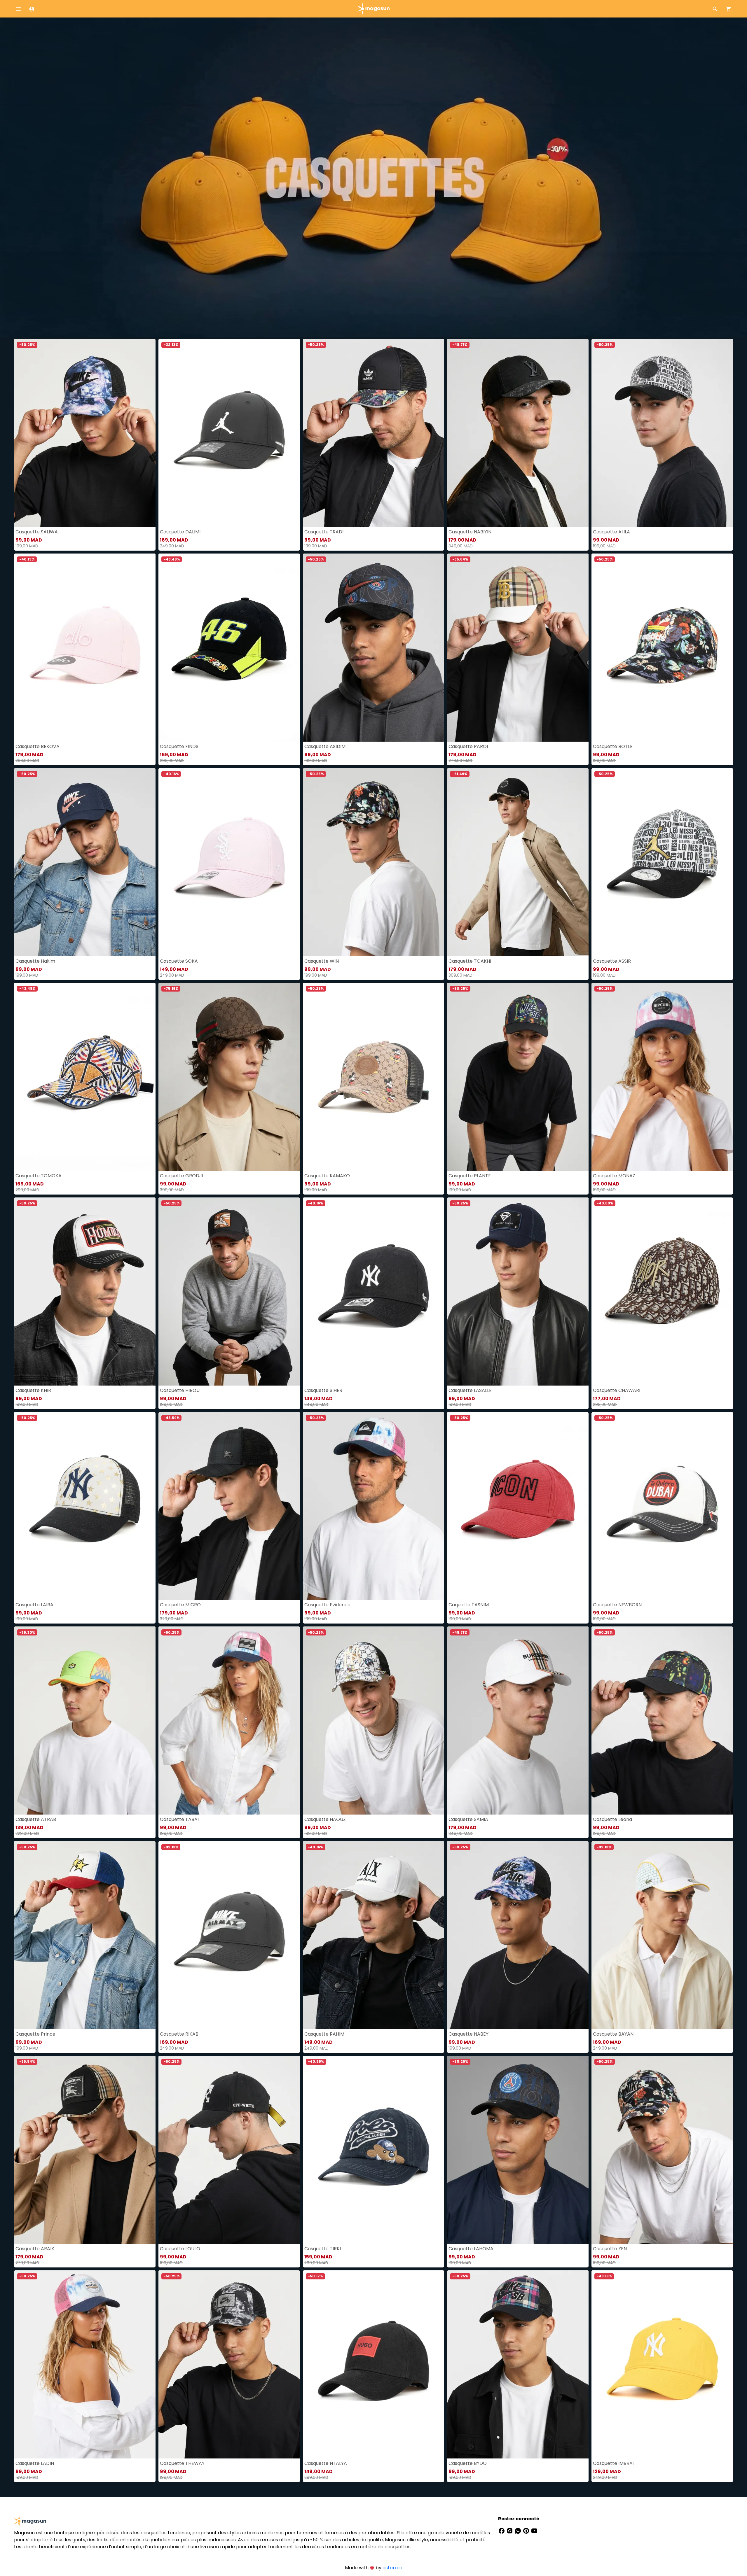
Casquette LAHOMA (471, 2249)
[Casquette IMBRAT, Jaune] (662, 2364)
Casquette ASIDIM (325, 746)
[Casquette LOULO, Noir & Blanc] (229, 2150)
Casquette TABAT (180, 1819)
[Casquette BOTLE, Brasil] (662, 648)
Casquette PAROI (468, 746)
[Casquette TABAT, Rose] (229, 1720)
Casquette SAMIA (468, 1819)
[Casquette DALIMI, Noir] (229, 433)
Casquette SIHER (323, 1390)
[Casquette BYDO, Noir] (518, 2364)
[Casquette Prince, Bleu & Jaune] (85, 1935)
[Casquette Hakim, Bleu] (85, 862)
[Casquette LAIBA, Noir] (85, 1506)
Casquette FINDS (179, 746)
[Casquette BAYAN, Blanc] (662, 1935)
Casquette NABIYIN (470, 532)
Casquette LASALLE (470, 1390)
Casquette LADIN (35, 2463)
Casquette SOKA (179, 961)
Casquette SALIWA (37, 532)
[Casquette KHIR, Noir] (85, 1291)
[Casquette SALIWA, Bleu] (85, 433)
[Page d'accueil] (373, 8)
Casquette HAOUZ (325, 1819)
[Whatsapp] (519, 2530)
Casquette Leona (612, 1819)
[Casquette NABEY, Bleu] (518, 1935)
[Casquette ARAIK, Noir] (85, 2150)
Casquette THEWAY (182, 2463)
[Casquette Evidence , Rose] (374, 1506)
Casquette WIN (322, 961)
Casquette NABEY (468, 2034)
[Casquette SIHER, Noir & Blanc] (374, 1291)
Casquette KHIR (33, 1390)
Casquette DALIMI (180, 532)
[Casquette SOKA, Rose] (229, 862)
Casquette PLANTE (470, 1176)
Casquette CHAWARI (617, 1390)
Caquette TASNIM (469, 1605)
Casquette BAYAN (613, 2034)
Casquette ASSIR (612, 961)
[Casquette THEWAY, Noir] (229, 2364)
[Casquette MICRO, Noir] (229, 1506)
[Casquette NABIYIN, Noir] (518, 433)
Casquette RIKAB (179, 2034)
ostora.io (392, 2568)
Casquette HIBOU (180, 1390)
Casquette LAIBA (34, 1605)
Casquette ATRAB (36, 1819)
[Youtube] (534, 2530)
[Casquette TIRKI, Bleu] (374, 2150)
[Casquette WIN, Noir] (374, 862)
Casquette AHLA (611, 532)
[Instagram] (510, 2530)
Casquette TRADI (324, 532)
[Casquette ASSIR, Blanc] (662, 862)
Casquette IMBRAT (614, 2463)
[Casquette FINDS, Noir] (229, 648)
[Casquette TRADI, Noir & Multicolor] (374, 433)
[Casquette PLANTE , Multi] (518, 1077)
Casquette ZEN (610, 2249)
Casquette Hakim (35, 961)
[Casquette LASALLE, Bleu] (518, 1291)
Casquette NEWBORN (617, 1605)
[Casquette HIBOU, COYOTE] (229, 1291)
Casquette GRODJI (181, 1176)
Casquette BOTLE (613, 746)
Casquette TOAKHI (470, 961)
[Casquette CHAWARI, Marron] (662, 1291)
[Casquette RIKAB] (229, 1935)
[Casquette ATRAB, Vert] (85, 1720)
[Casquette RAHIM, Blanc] (374, 1935)
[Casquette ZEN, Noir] (662, 2150)
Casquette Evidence (327, 1605)
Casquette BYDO (468, 2463)
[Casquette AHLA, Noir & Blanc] (662, 433)
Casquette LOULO (180, 2249)
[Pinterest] (527, 2530)
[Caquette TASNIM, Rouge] (518, 1506)
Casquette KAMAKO (327, 1176)
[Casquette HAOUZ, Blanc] (374, 1720)
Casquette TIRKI (323, 2249)
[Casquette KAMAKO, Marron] (374, 1077)
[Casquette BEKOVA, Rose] (85, 648)
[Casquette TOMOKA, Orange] (85, 1077)
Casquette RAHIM (324, 2034)
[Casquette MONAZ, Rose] (662, 1077)
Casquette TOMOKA (39, 1176)
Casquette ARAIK (35, 2249)
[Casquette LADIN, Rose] (85, 2364)
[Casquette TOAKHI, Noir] (518, 862)
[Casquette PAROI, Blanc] (518, 648)
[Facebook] (502, 2530)
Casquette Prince (35, 2034)
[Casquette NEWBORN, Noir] (662, 1506)
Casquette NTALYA (326, 2463)
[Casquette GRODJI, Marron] (229, 1077)
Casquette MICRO (180, 1605)
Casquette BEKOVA (37, 746)
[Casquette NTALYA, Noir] (374, 2364)
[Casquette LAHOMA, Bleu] (518, 2150)
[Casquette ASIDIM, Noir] (374, 648)
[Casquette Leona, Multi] (662, 1720)
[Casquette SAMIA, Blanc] (518, 1720)
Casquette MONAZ (614, 1176)
